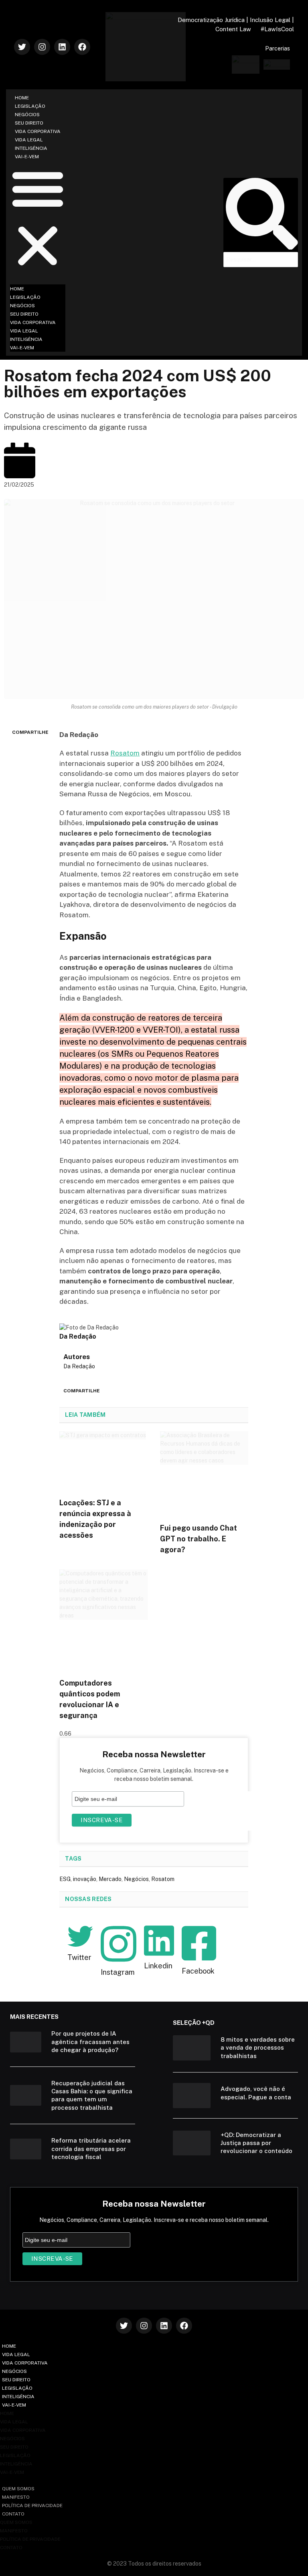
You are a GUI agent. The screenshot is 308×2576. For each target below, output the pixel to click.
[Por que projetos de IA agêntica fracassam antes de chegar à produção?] (26, 2042)
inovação (85, 1879)
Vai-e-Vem (27, 157)
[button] (38, 218)
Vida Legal (29, 140)
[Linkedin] (62, 47)
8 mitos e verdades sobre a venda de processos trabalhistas (258, 2048)
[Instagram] (42, 47)
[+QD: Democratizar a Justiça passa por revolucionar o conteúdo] (192, 2143)
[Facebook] (82, 47)
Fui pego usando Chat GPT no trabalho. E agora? (199, 1539)
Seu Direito (29, 123)
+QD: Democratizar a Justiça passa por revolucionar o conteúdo (256, 2143)
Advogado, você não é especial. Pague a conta (256, 2093)
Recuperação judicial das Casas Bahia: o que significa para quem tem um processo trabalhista (92, 2095)
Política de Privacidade (32, 2506)
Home (22, 98)
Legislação (30, 106)
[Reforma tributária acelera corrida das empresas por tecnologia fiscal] (26, 2149)
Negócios (27, 115)
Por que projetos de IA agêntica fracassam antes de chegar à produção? (90, 2042)
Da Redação (79, 1366)
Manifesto (16, 2497)
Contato (13, 2514)
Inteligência (31, 148)
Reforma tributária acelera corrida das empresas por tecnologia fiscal (91, 2149)
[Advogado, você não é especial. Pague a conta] (192, 2095)
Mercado (110, 1879)
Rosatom (125, 753)
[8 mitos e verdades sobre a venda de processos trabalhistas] (192, 2048)
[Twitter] (22, 47)
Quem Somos (18, 2489)
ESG (65, 1879)
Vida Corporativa (38, 131)
